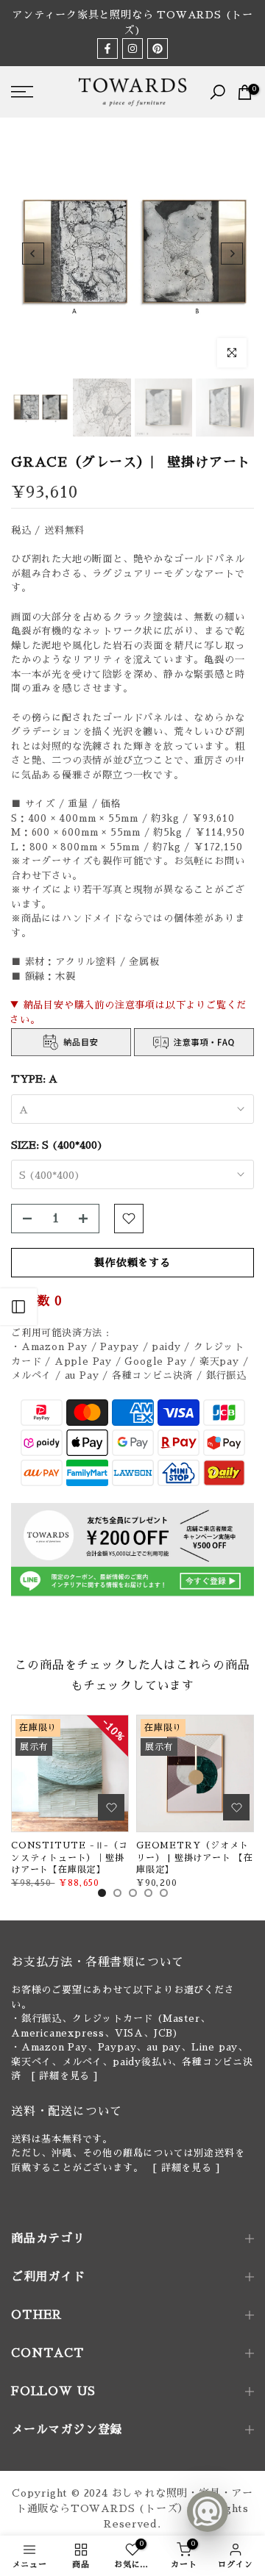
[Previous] (33, 254)
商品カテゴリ (48, 2239)
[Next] (232, 254)
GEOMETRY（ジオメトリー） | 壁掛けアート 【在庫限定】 (195, 1858)
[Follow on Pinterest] (158, 49)
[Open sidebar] (18, 1307)
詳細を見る (64, 2076)
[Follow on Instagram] (132, 49)
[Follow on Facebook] (107, 49)
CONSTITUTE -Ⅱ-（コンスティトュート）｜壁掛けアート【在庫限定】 (70, 1858)
